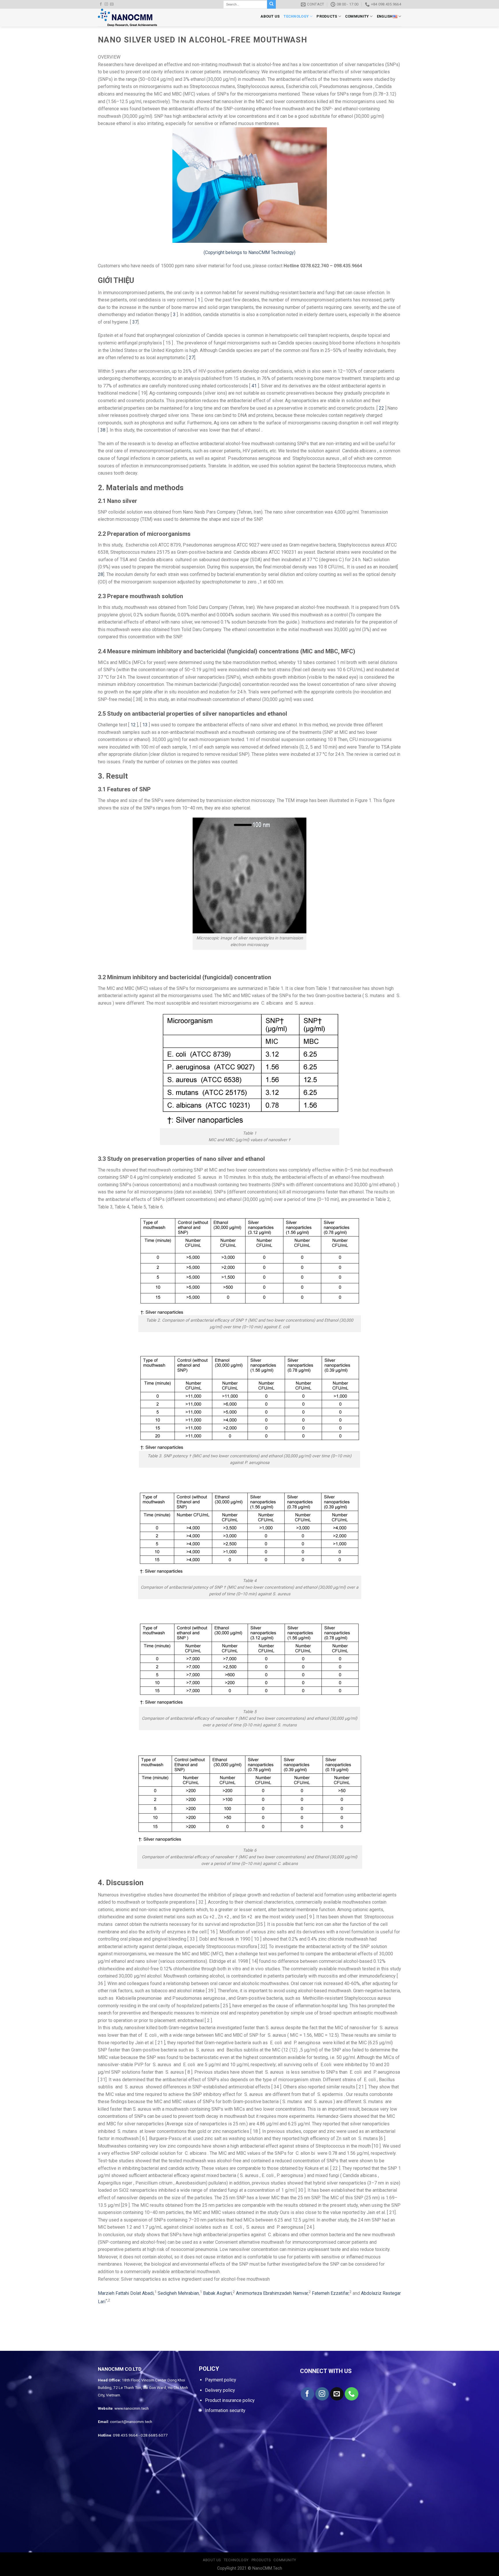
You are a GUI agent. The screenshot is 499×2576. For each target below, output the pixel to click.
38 (103, 430)
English (385, 16)
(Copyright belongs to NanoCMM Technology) (249, 252)
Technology (296, 16)
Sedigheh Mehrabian (178, 2293)
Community (357, 16)
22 (381, 408)
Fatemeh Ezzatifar (330, 2293)
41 (254, 386)
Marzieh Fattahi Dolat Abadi (126, 2293)
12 (133, 725)
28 (100, 574)
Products (327, 16)
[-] (129, 18)
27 (191, 358)
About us (270, 16)
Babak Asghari (217, 2293)
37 (135, 322)
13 (145, 725)
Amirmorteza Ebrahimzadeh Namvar (272, 2293)
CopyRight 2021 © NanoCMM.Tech (250, 2568)
